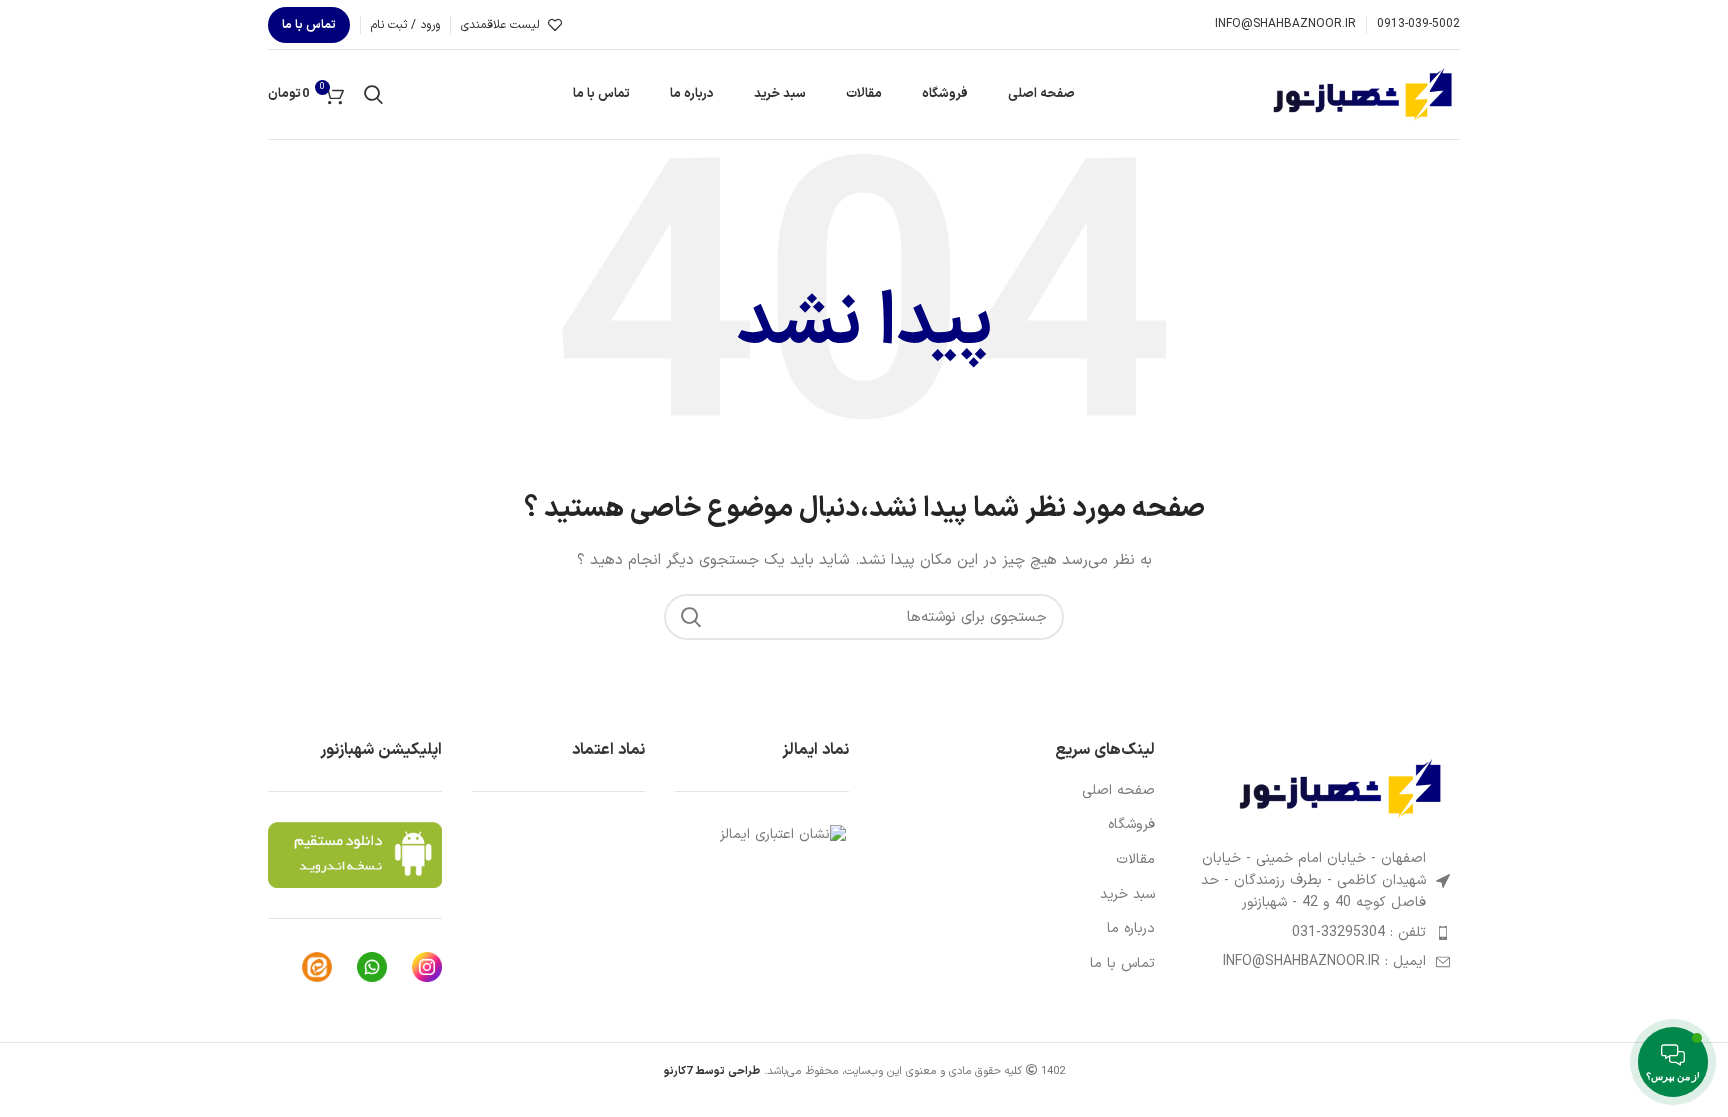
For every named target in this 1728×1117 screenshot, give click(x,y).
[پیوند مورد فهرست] (1323, 933)
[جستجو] (373, 95)
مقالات (1135, 860)
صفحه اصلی (1118, 791)
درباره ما (1131, 929)
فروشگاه (1131, 825)
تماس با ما (309, 25)
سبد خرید (1127, 895)
